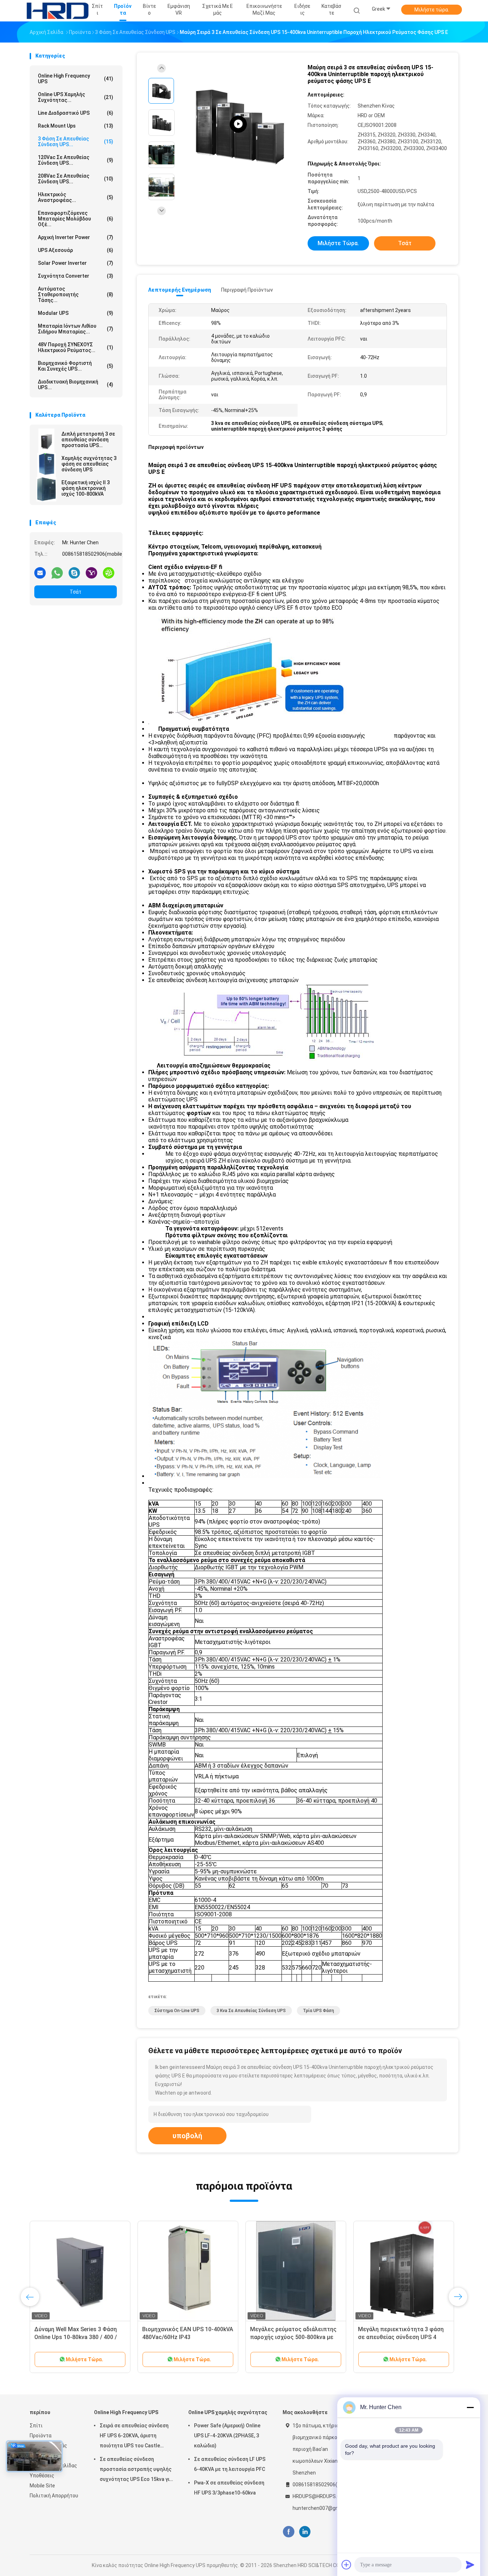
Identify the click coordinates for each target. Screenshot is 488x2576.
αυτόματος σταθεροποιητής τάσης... (76, 294)
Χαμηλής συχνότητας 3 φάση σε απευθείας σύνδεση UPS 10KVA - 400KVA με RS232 (78, 2337)
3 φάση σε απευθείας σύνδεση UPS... (76, 142)
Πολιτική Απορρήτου (54, 2496)
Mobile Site (42, 2486)
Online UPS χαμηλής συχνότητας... (76, 97)
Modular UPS (76, 313)
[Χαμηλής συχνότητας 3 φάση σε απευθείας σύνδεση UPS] (46, 465)
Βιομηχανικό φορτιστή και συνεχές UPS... (76, 366)
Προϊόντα (41, 2436)
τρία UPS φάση (318, 2011)
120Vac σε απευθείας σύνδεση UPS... (76, 160)
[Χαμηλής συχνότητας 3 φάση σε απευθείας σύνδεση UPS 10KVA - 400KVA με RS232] (80, 2271)
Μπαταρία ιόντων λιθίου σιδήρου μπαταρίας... (76, 329)
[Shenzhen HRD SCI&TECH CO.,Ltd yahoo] (91, 573)
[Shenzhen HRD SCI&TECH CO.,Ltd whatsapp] (57, 573)
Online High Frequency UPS (76, 79)
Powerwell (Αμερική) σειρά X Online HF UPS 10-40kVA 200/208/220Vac (396, 2337)
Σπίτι (36, 2426)
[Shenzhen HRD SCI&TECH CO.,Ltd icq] (109, 573)
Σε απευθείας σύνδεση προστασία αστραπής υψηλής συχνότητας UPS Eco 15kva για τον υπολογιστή (136, 2470)
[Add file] (347, 2565)
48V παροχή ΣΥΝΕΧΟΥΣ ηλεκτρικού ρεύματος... (76, 347)
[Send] (470, 2565)
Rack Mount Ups (76, 126)
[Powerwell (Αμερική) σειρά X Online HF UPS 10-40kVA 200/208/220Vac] (404, 2271)
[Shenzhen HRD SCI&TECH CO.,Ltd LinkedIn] (305, 2532)
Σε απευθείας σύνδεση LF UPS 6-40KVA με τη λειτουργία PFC (230, 2464)
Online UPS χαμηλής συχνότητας (228, 2412)
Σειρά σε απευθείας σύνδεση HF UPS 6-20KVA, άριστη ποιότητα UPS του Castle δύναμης (134, 2437)
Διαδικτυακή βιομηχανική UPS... (76, 385)
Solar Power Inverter (76, 263)
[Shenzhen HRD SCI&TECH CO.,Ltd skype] (74, 573)
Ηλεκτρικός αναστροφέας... (76, 197)
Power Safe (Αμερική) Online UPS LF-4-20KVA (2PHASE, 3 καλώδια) (227, 2436)
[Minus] (470, 2407)
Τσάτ (76, 592)
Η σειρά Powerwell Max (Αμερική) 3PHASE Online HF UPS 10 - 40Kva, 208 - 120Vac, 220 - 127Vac (187, 2337)
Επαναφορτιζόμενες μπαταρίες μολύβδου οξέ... (76, 219)
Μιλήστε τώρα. (432, 10)
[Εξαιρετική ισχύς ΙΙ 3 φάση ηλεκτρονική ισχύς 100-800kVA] (46, 489)
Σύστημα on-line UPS (177, 2011)
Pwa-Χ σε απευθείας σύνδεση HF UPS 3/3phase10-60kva (229, 2488)
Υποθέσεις (42, 2476)
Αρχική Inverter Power (76, 237)
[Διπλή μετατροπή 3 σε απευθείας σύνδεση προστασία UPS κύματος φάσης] (46, 441)
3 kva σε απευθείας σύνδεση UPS (251, 2011)
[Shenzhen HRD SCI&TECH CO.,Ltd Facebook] (288, 2532)
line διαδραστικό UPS (76, 113)
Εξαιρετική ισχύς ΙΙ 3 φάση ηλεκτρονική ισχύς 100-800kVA (86, 488)
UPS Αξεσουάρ (76, 250)
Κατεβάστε (331, 9)
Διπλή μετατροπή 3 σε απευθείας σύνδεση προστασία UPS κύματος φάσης (88, 440)
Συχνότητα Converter (76, 276)
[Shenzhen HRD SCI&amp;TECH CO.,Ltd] (58, 11)
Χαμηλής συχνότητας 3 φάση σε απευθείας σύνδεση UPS (89, 464)
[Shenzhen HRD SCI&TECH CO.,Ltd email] (40, 573)
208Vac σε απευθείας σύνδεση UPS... (76, 179)
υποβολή (187, 2136)
